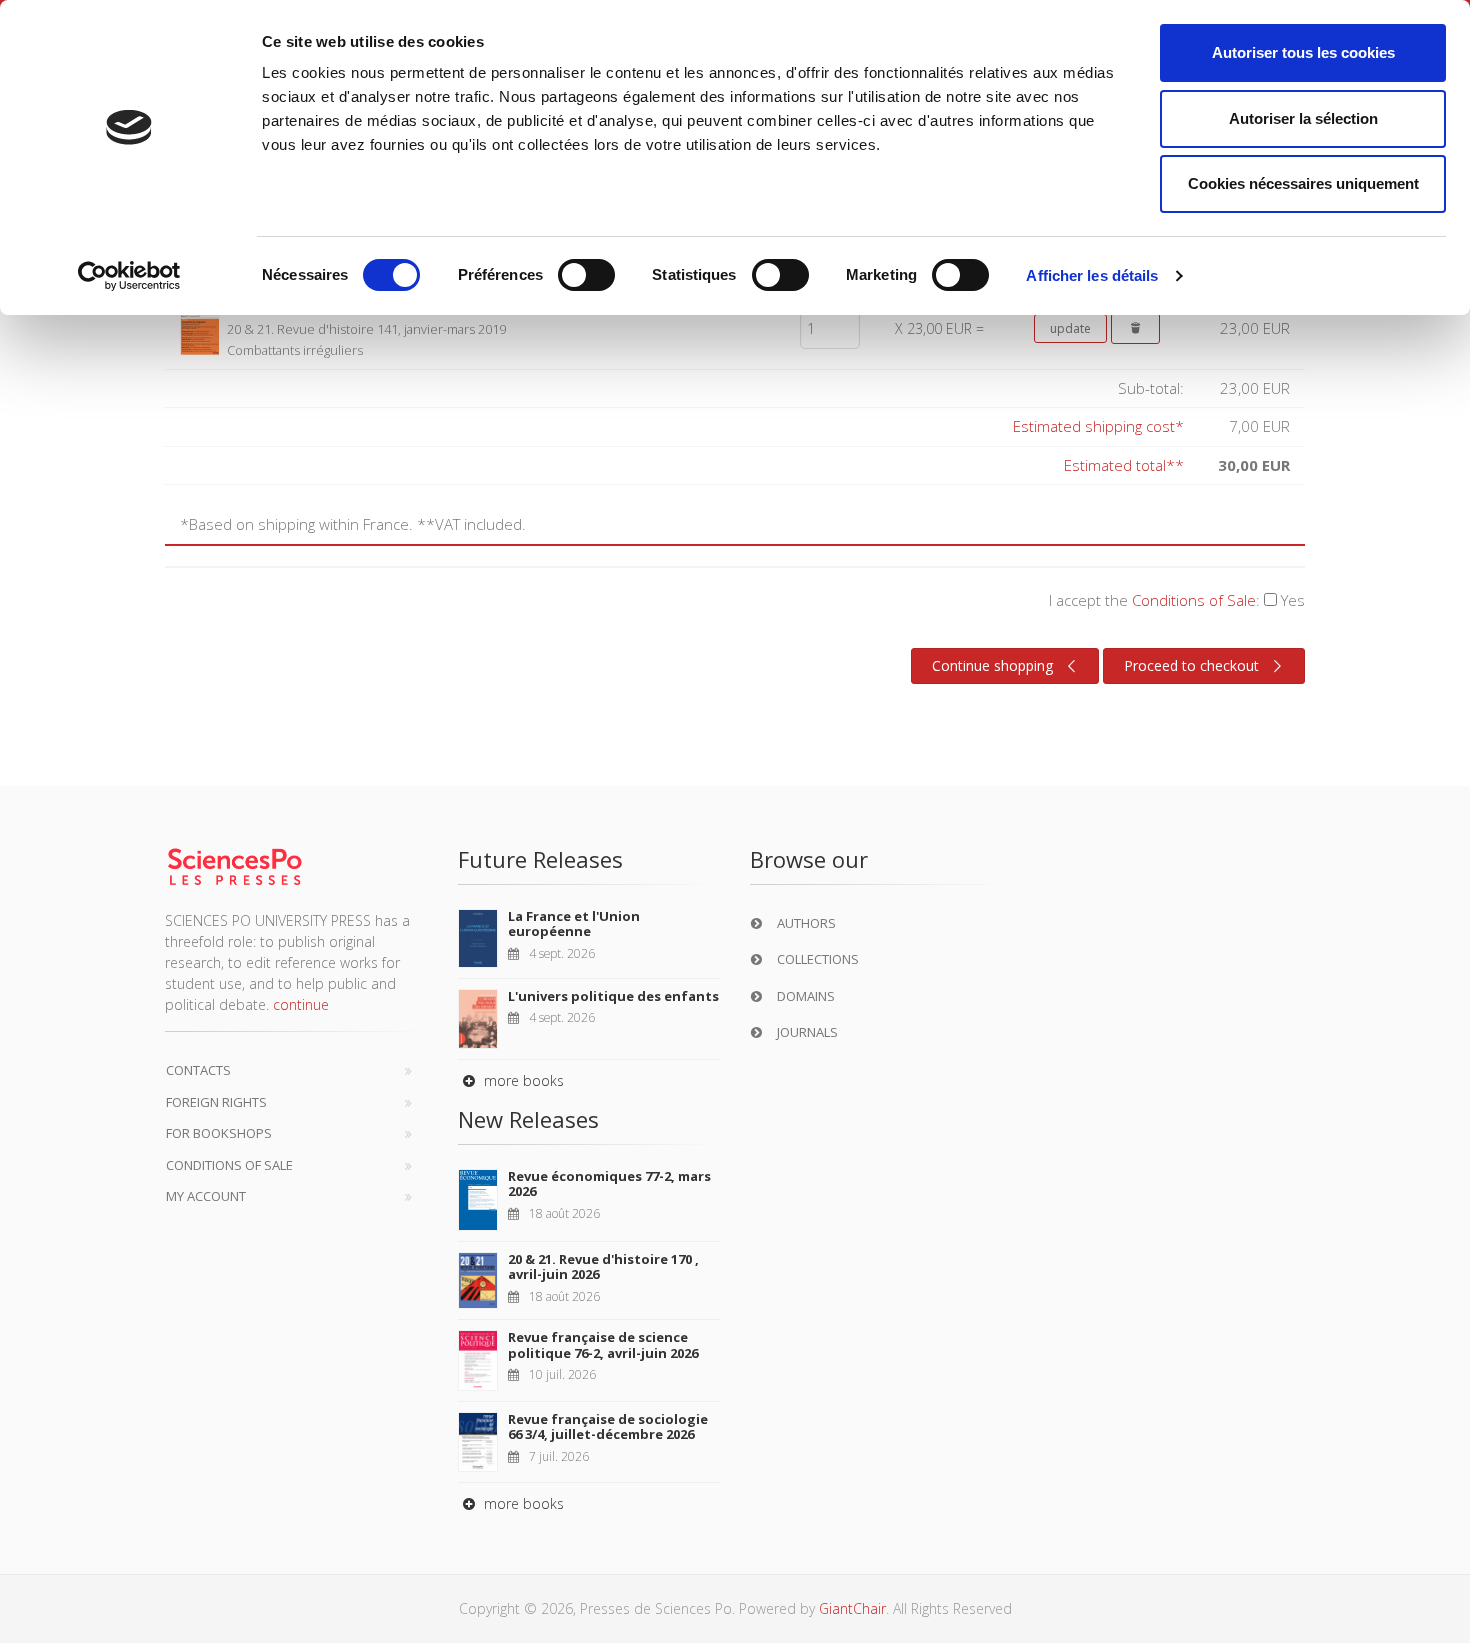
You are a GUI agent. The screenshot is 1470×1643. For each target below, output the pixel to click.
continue (301, 1004)
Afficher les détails (1092, 275)
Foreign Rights (216, 1102)
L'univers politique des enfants (613, 996)
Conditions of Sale (1194, 600)
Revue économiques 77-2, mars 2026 (609, 1184)
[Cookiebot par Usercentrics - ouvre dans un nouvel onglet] (129, 276)
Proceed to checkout (1191, 665)
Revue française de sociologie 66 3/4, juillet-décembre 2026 (608, 1427)
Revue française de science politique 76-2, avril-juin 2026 (603, 1345)
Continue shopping (992, 665)
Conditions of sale (229, 1165)
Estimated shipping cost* (1098, 426)
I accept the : (1177, 600)
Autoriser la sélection (1303, 118)
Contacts (198, 1070)
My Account (206, 1196)
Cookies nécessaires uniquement (1303, 183)
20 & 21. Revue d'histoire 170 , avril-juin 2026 (603, 1267)
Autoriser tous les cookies (1303, 52)
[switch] (586, 275)
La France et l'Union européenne (574, 924)
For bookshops (219, 1133)
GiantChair (852, 1608)
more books (522, 1080)
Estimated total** (1124, 465)
